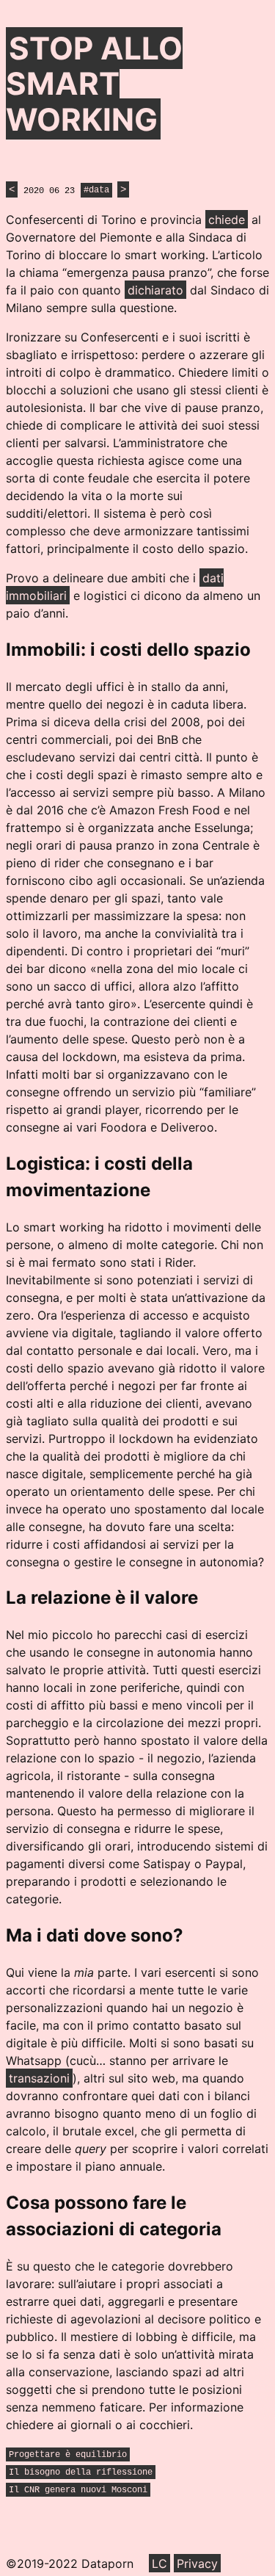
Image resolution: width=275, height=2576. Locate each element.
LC (159, 2564)
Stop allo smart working (94, 84)
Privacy (197, 2564)
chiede (227, 220)
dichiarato (155, 290)
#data (96, 191)
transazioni (39, 2078)
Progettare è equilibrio (68, 2455)
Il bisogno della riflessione (81, 2472)
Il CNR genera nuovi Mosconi (78, 2490)
